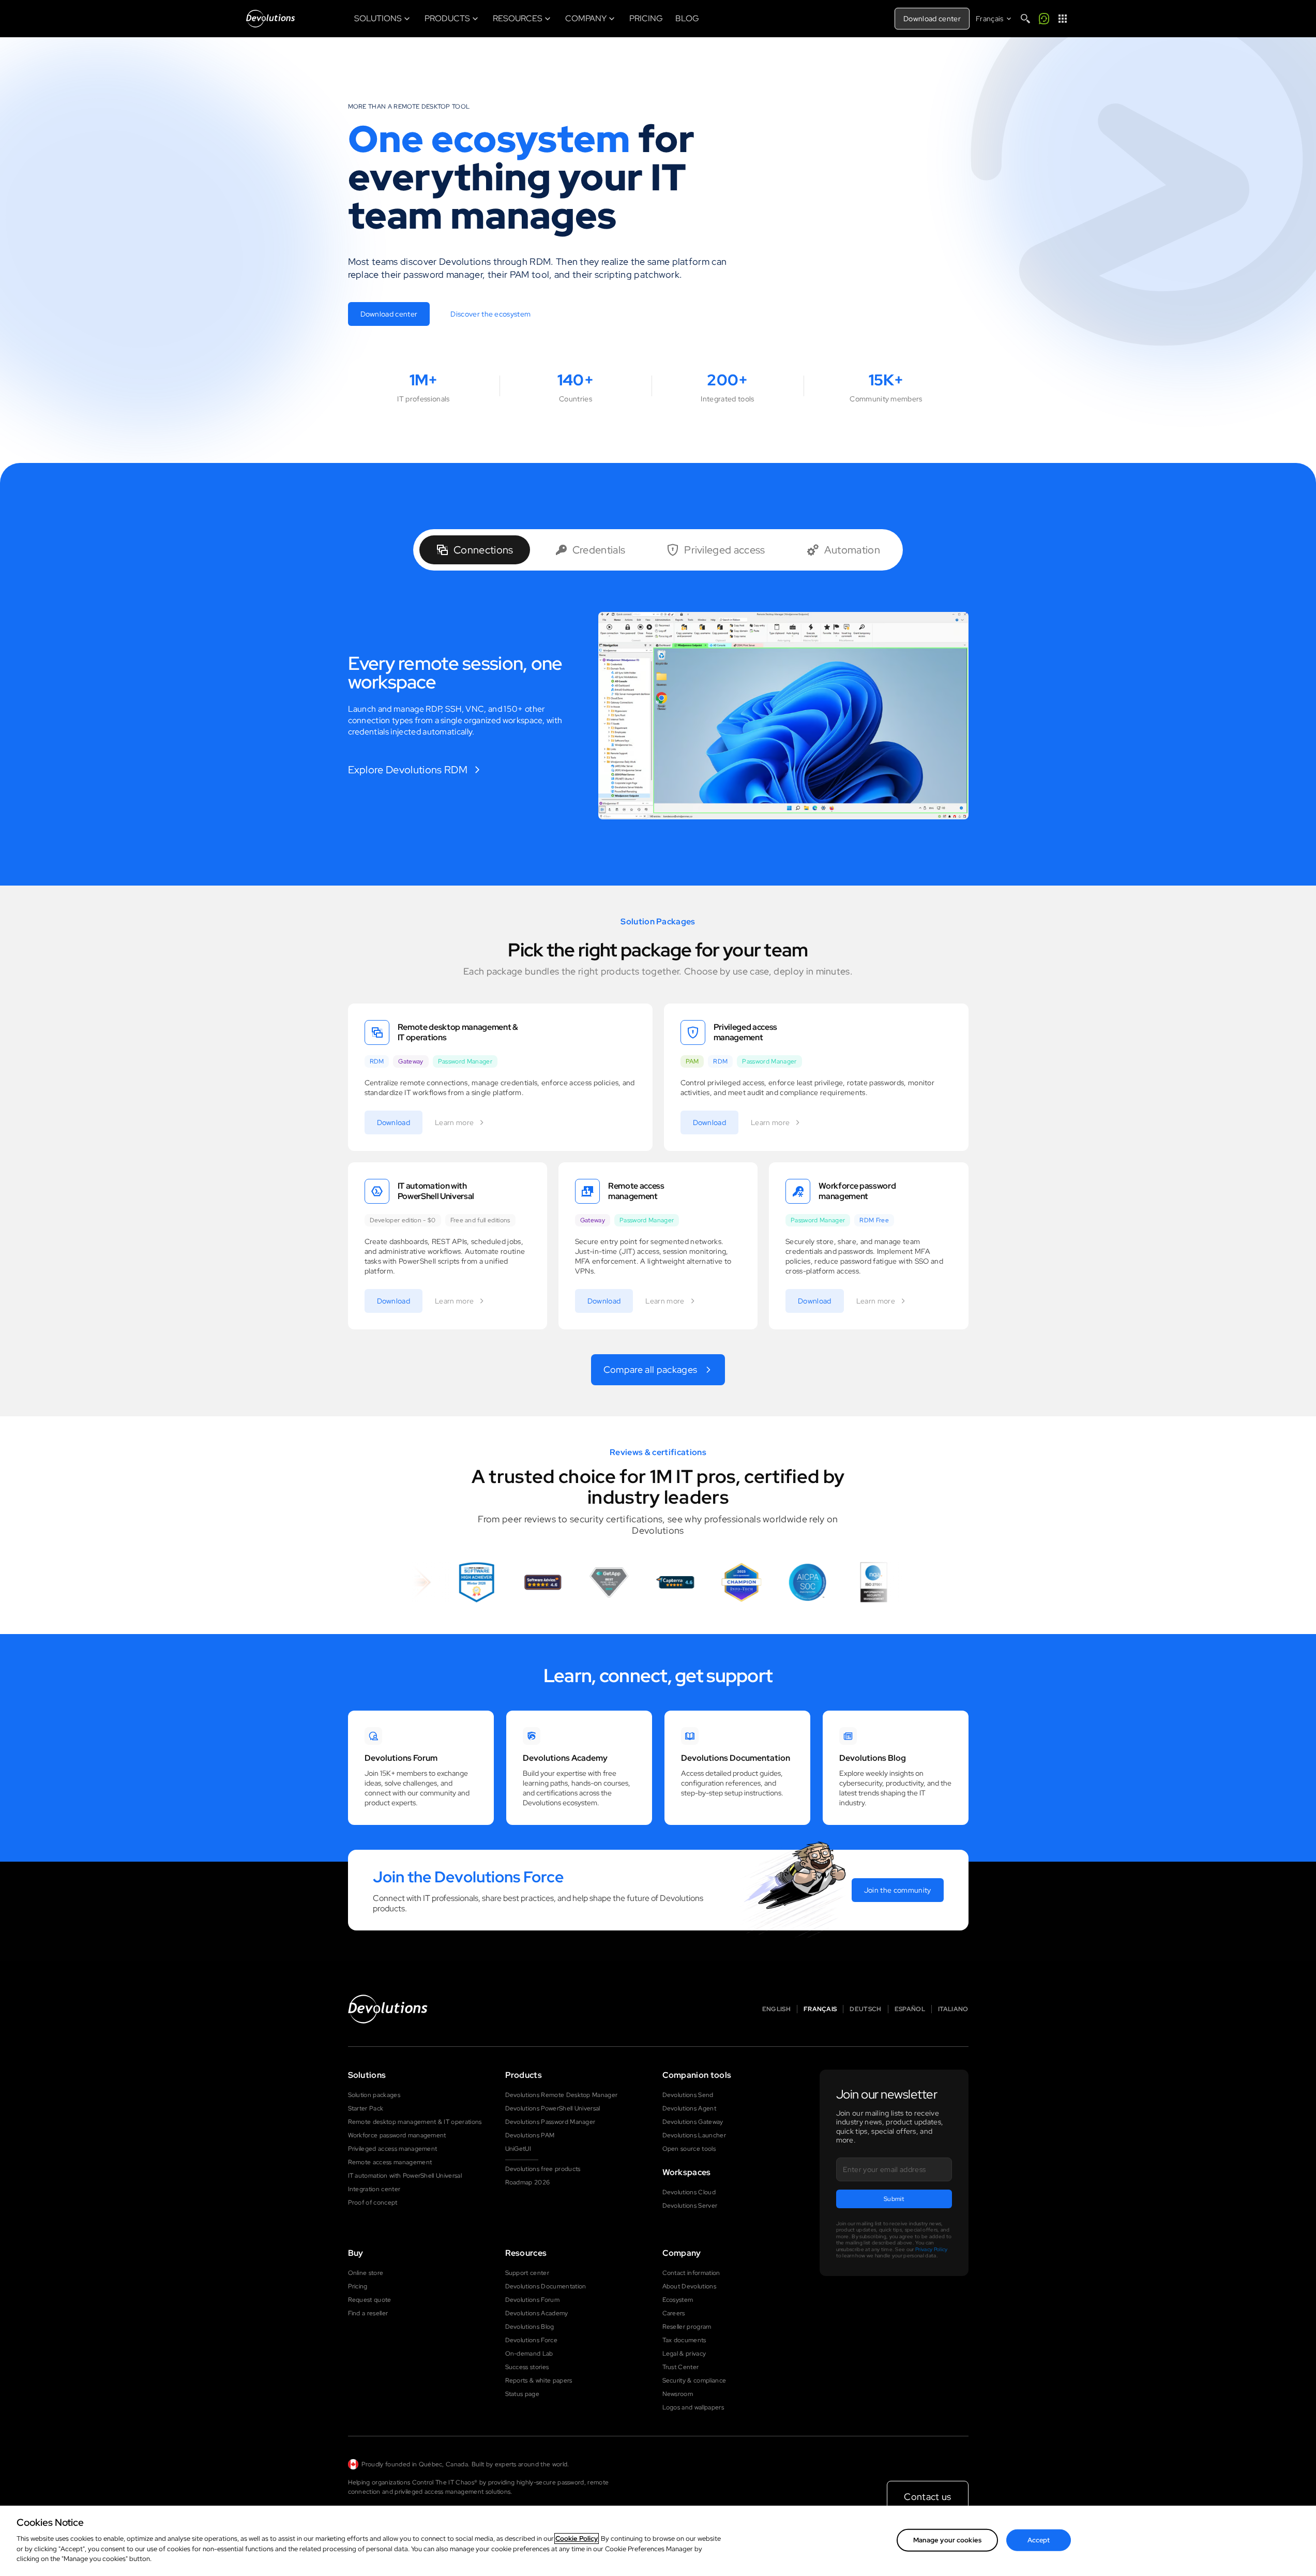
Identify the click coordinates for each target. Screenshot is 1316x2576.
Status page (523, 2394)
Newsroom (678, 2394)
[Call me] (1044, 19)
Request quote (370, 2300)
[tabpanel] (658, 716)
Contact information (691, 2273)
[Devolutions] (270, 19)
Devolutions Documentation (546, 2286)
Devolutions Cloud (689, 2192)
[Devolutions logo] (388, 2009)
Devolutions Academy (537, 2313)
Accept (1039, 2540)
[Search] (1025, 19)
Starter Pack (366, 2108)
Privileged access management (393, 2149)
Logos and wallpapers (693, 2407)
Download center (932, 19)
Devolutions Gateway (693, 2122)
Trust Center (681, 2367)
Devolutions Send (688, 2095)
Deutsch (865, 2009)
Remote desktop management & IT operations (415, 2122)
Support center (527, 2273)
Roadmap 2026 (528, 2182)
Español (910, 2009)
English (776, 2009)
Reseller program (687, 2327)
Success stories (527, 2367)
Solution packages (374, 2095)
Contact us (927, 2497)
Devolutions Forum (532, 2300)
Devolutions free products (543, 2169)
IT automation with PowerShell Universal (405, 2176)
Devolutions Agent (689, 2108)
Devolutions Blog (530, 2327)
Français (820, 2009)
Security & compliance (694, 2380)
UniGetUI (518, 2149)
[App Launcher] (1063, 19)
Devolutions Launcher (694, 2135)
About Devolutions (689, 2286)
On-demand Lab (529, 2354)
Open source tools (689, 2149)
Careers (674, 2313)
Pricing (358, 2286)
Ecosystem (678, 2300)
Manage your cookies (947, 2540)
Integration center (374, 2189)
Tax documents (684, 2340)
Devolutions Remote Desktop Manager (562, 2095)
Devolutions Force (531, 2340)
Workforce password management (397, 2135)
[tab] (475, 550)
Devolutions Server (690, 2206)
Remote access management (390, 2162)
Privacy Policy (931, 2249)
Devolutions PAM (530, 2135)
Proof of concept (373, 2203)
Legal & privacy (684, 2354)
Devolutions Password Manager (550, 2122)
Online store (366, 2273)
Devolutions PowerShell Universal (553, 2108)
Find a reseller (368, 2313)
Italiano (953, 2009)
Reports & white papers (539, 2380)
